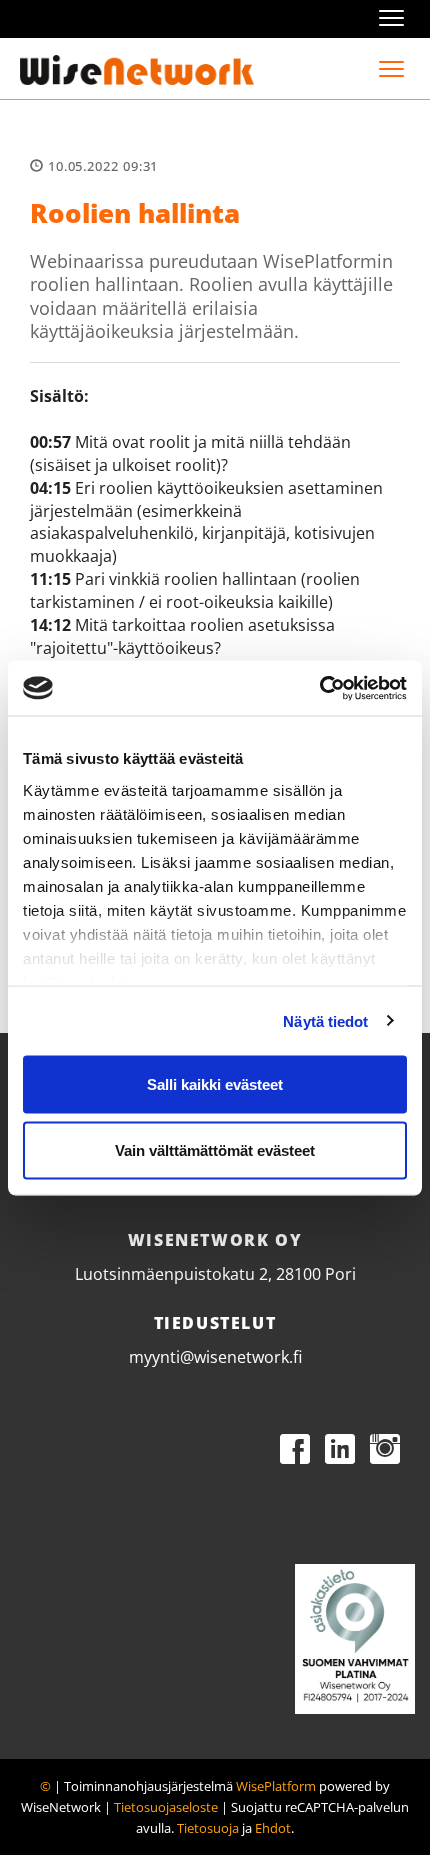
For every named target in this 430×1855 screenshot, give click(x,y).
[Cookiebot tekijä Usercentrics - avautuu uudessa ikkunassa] (319, 688)
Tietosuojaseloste (166, 1807)
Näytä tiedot (325, 1020)
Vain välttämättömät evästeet (215, 1149)
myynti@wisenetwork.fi (215, 1357)
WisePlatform (276, 1786)
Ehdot (273, 1828)
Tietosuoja (208, 1828)
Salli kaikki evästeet (215, 1084)
